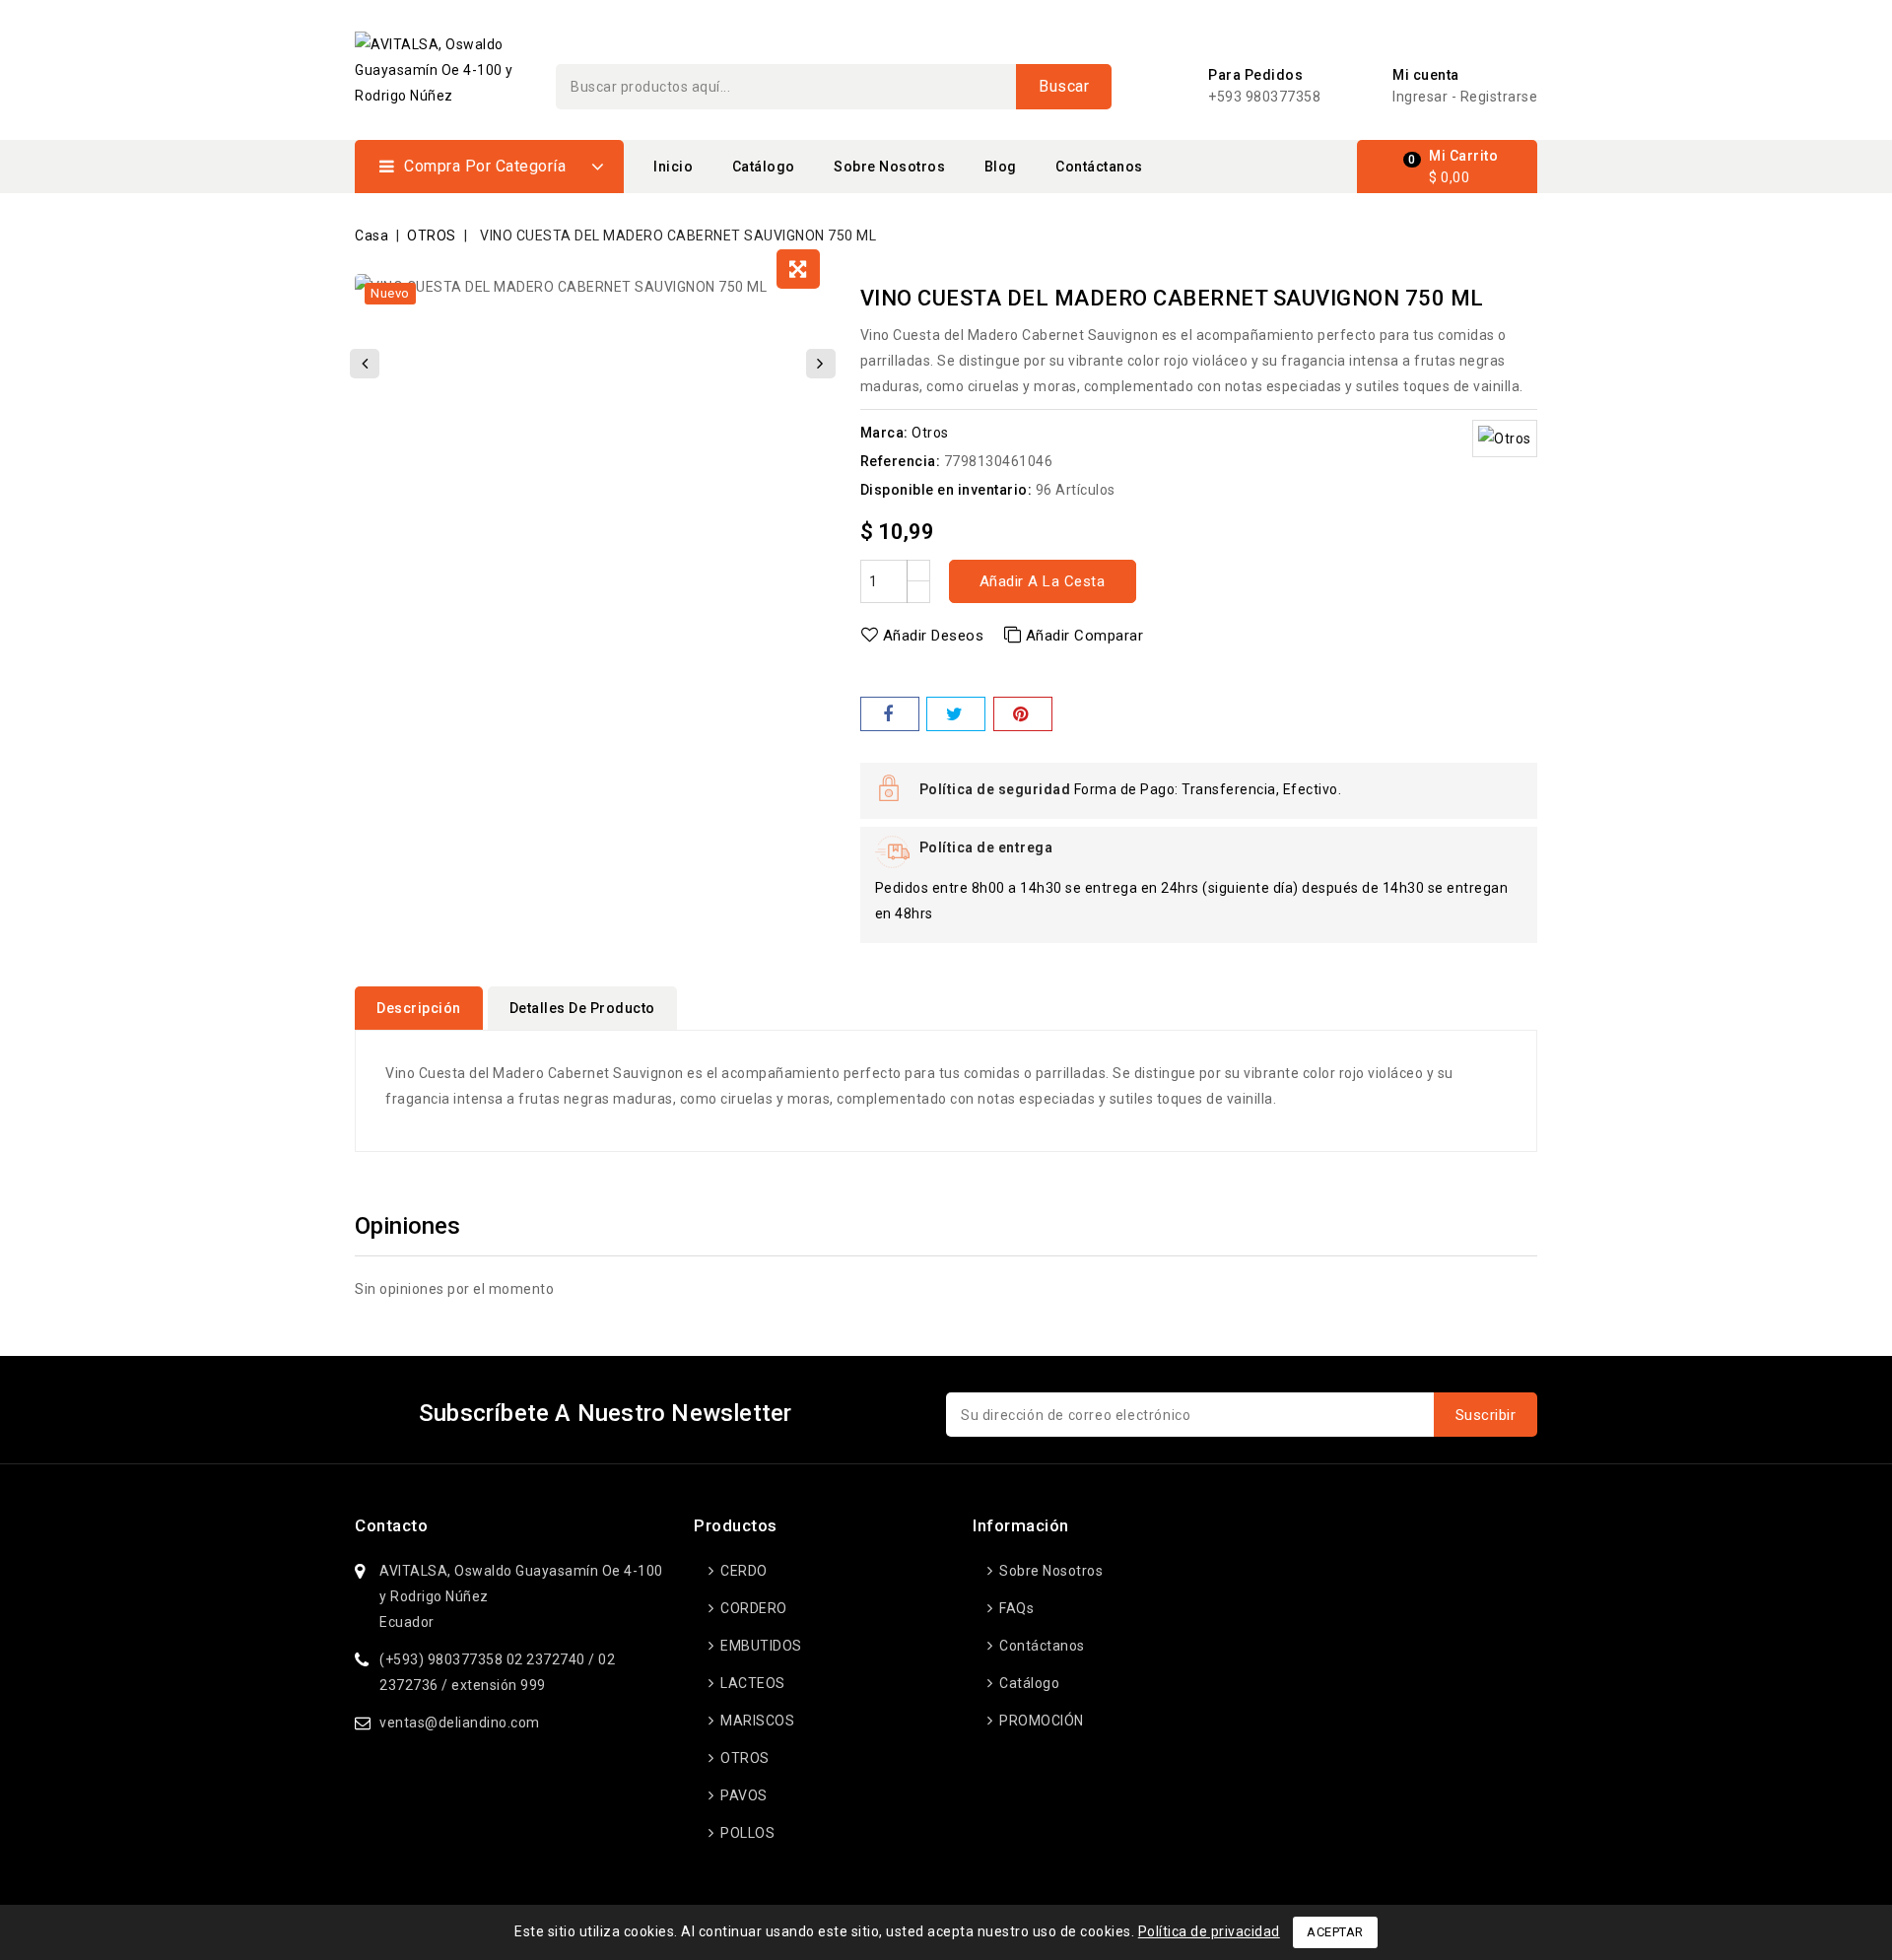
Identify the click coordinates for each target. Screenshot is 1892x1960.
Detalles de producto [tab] (582, 1008)
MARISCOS (756, 1721)
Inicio (673, 167)
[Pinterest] (1023, 714)
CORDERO (752, 1608)
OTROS (743, 1758)
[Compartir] (890, 714)
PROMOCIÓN (1040, 1721)
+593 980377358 (1264, 97)
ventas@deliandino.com (460, 1723)
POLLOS (746, 1833)
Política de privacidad (1209, 1931)
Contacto (391, 1525)
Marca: (884, 433)
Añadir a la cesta (1043, 581)
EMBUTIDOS (760, 1646)
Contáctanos (1099, 167)
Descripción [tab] (419, 1008)
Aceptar (1335, 1932)
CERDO (743, 1571)
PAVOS (743, 1795)
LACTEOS (751, 1683)
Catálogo (764, 167)
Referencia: (901, 461)
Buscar (1064, 86)
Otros (930, 433)
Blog (1001, 167)
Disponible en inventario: (946, 490)
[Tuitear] (956, 714)
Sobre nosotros (889, 167)
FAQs (1015, 1608)
